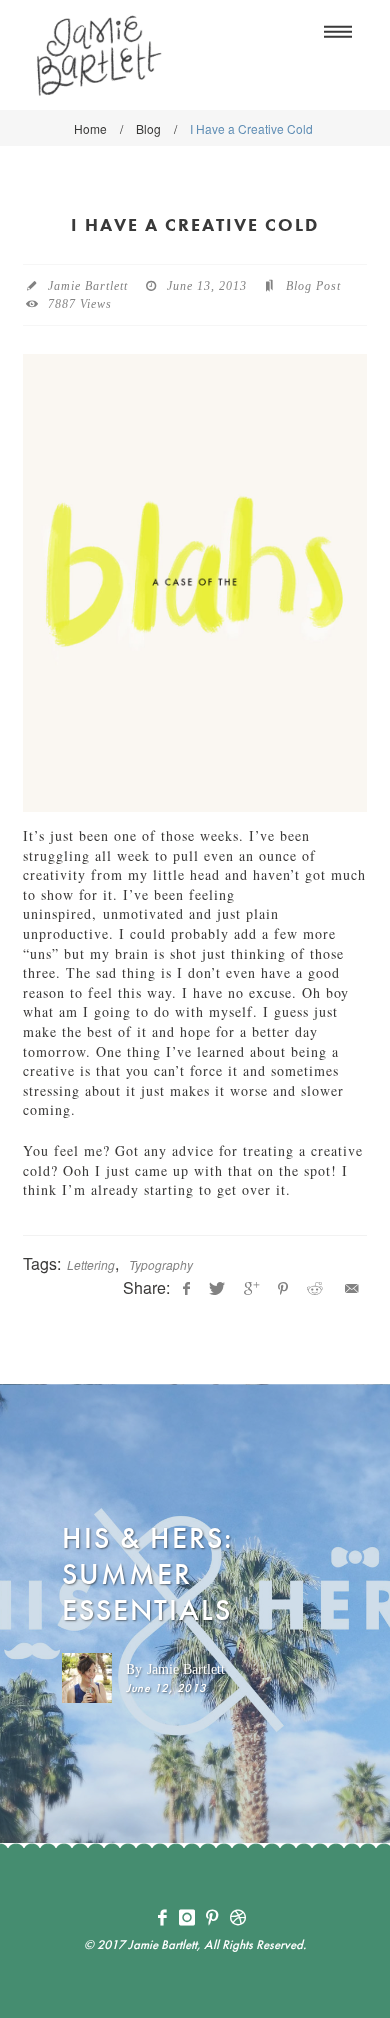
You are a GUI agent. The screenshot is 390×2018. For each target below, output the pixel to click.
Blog (148, 128)
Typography (161, 1264)
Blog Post (313, 286)
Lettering (91, 1264)
